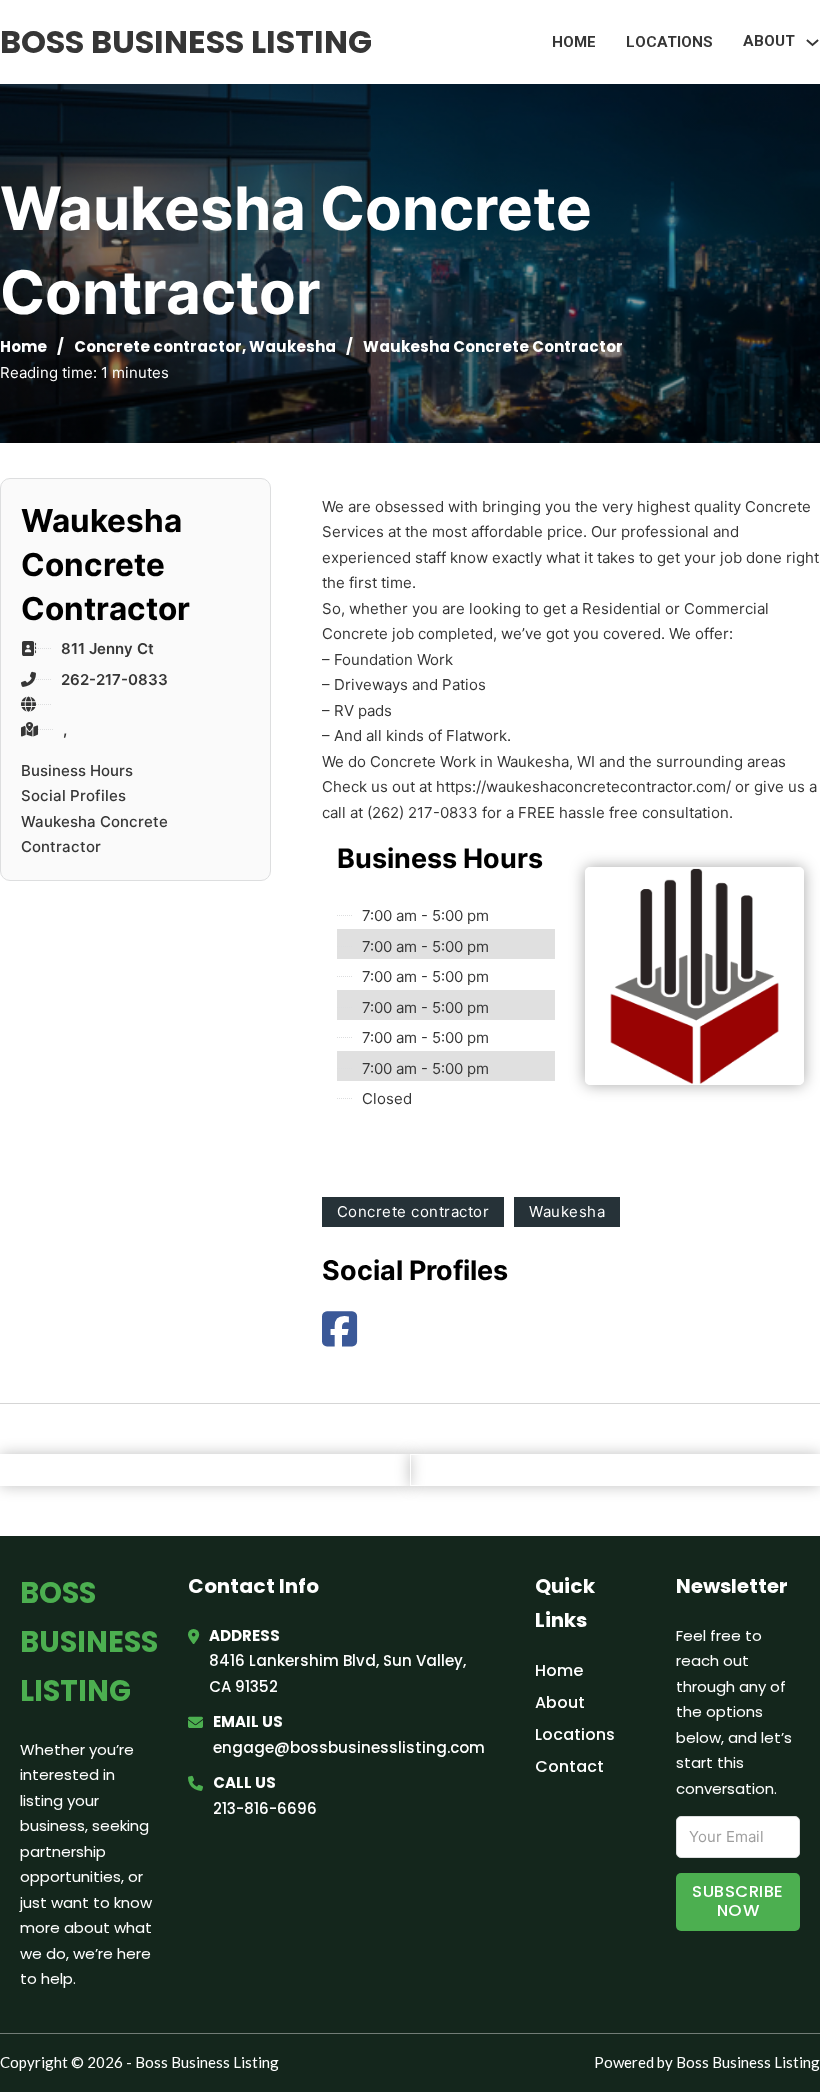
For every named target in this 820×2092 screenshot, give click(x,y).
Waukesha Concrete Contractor (94, 834)
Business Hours (77, 770)
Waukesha (292, 346)
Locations (669, 42)
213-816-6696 (265, 1808)
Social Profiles (73, 795)
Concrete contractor (158, 346)
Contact (569, 1766)
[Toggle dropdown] (812, 42)
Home (574, 42)
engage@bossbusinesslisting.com (349, 1747)
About (560, 1702)
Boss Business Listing (186, 41)
